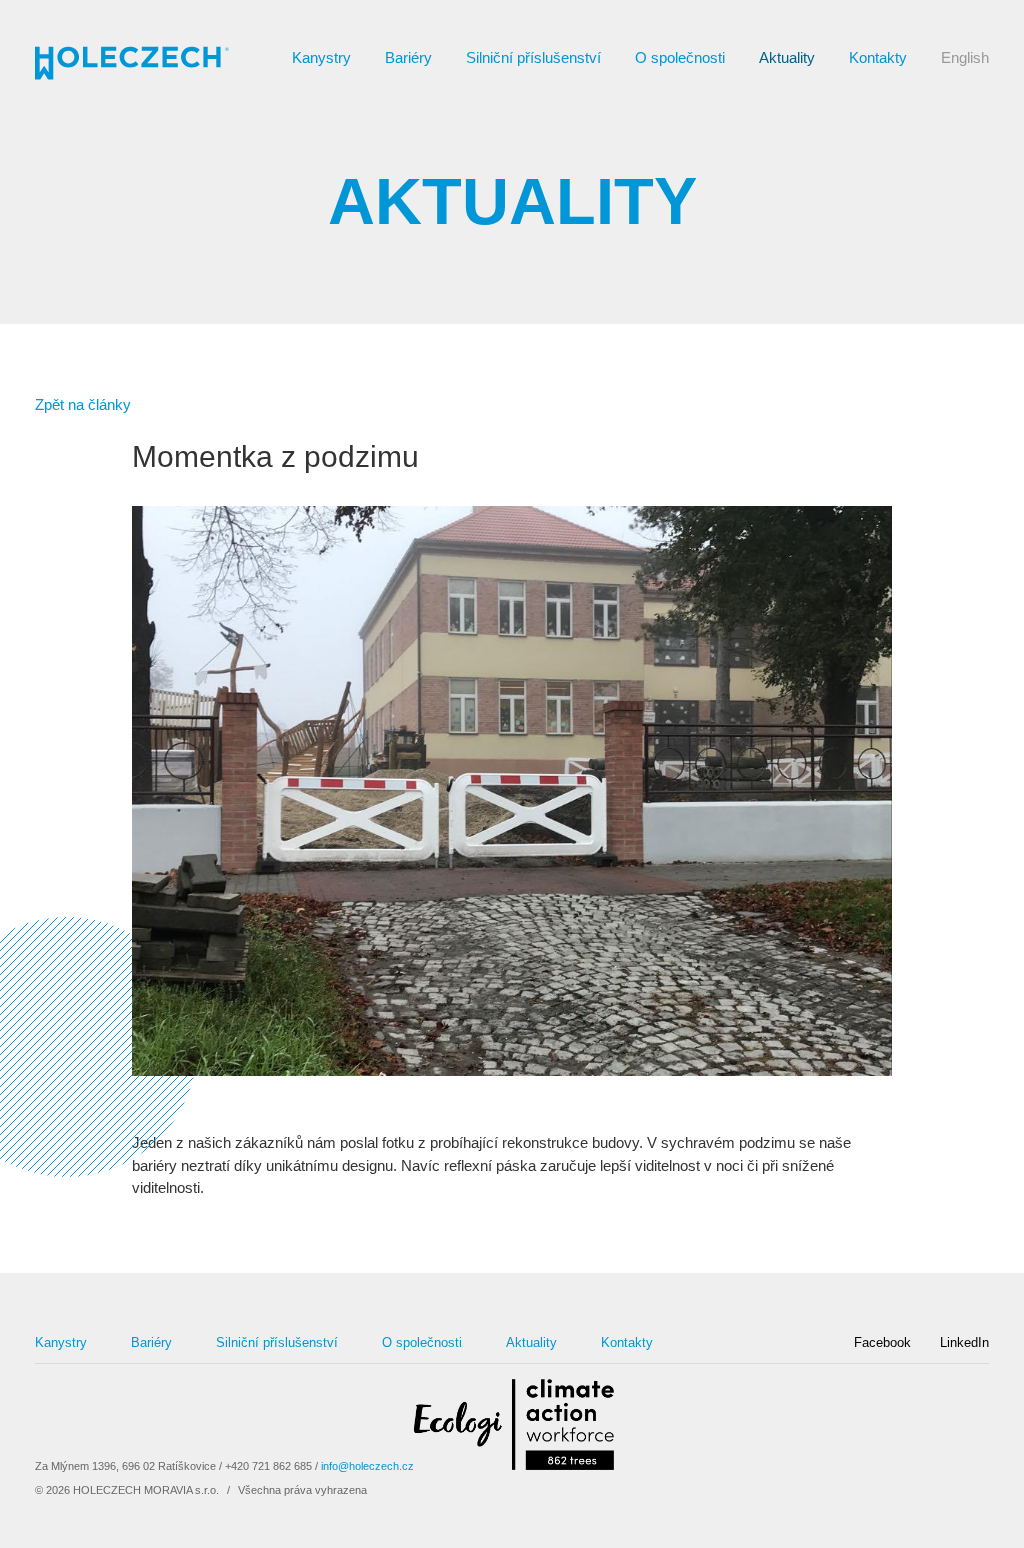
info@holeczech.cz (367, 1466)
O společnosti (680, 57)
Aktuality (787, 57)
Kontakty (878, 57)
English (965, 57)
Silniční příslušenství (533, 57)
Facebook (882, 1342)
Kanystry (321, 57)
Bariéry (408, 57)
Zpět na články (83, 404)
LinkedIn (964, 1342)
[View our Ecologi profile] (514, 1427)
